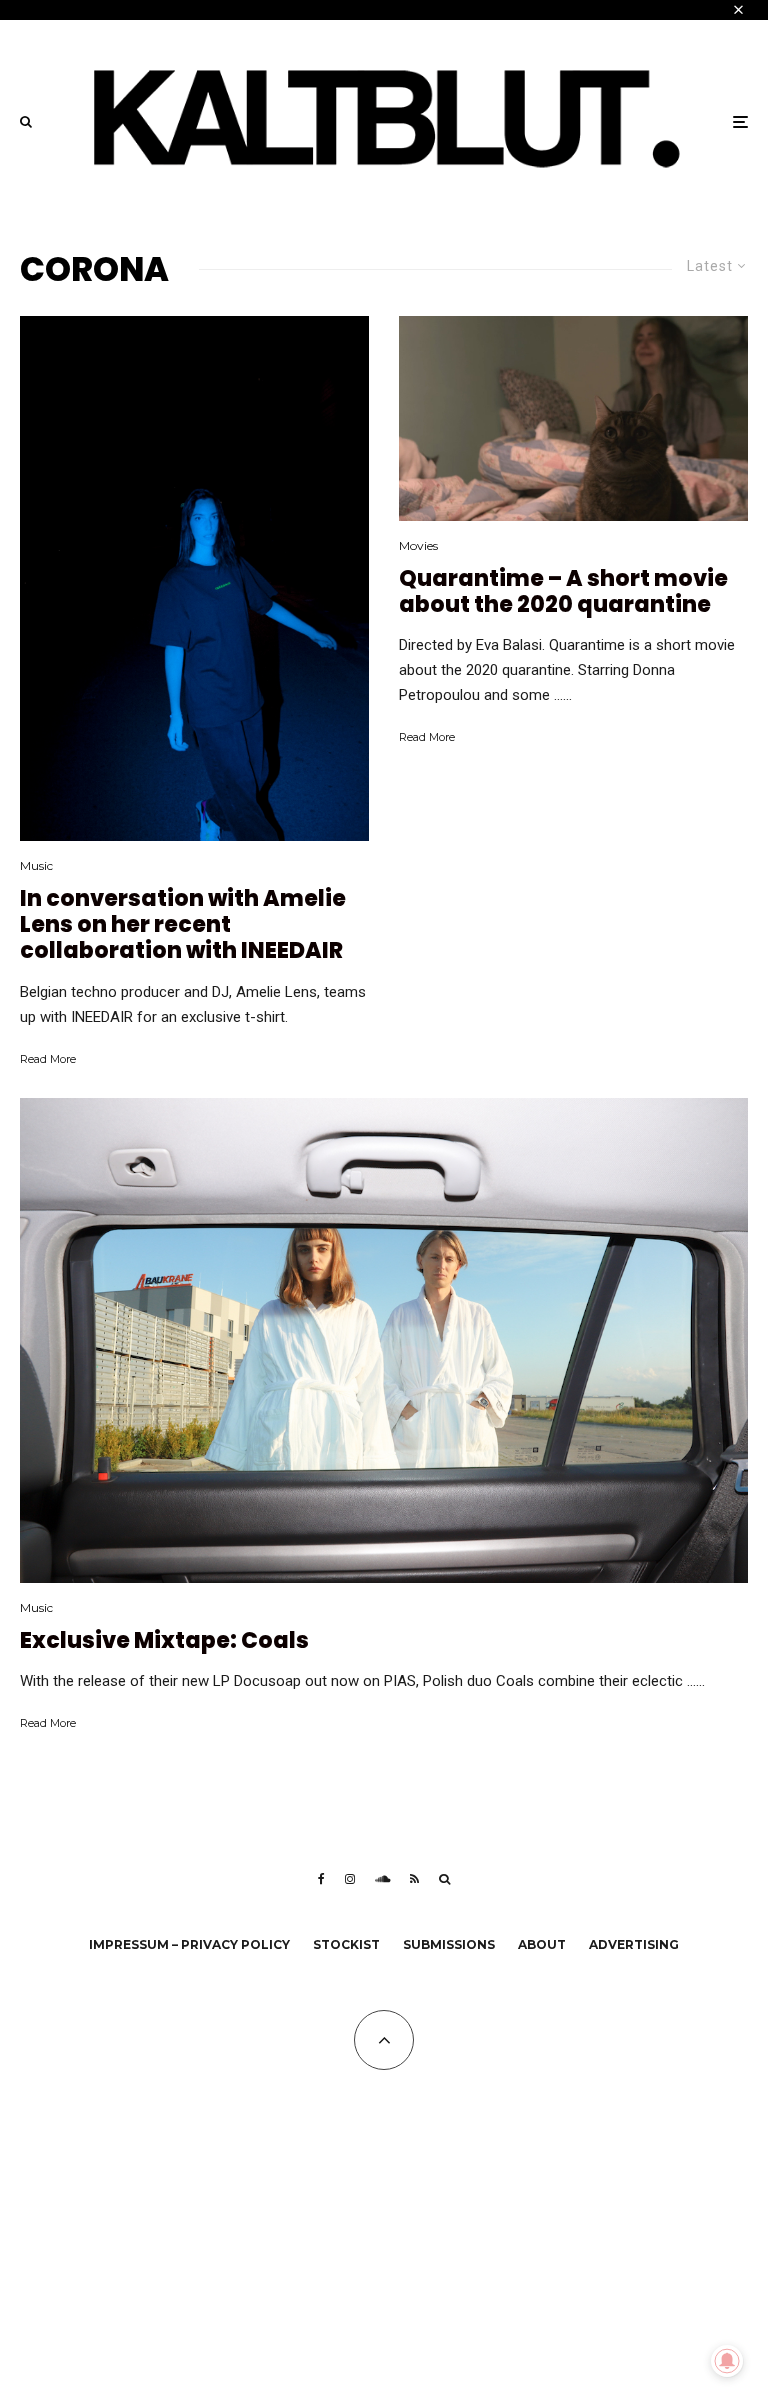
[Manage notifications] (727, 2361)
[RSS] (414, 1879)
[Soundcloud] (382, 1879)
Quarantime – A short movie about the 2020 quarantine (563, 592)
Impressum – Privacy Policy (189, 1944)
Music (36, 865)
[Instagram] (350, 1879)
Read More (48, 1059)
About (542, 1944)
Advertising (634, 1944)
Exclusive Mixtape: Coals (164, 1641)
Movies (418, 545)
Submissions (449, 1944)
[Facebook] (321, 1879)
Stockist (346, 1944)
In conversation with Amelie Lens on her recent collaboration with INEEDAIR (183, 925)
